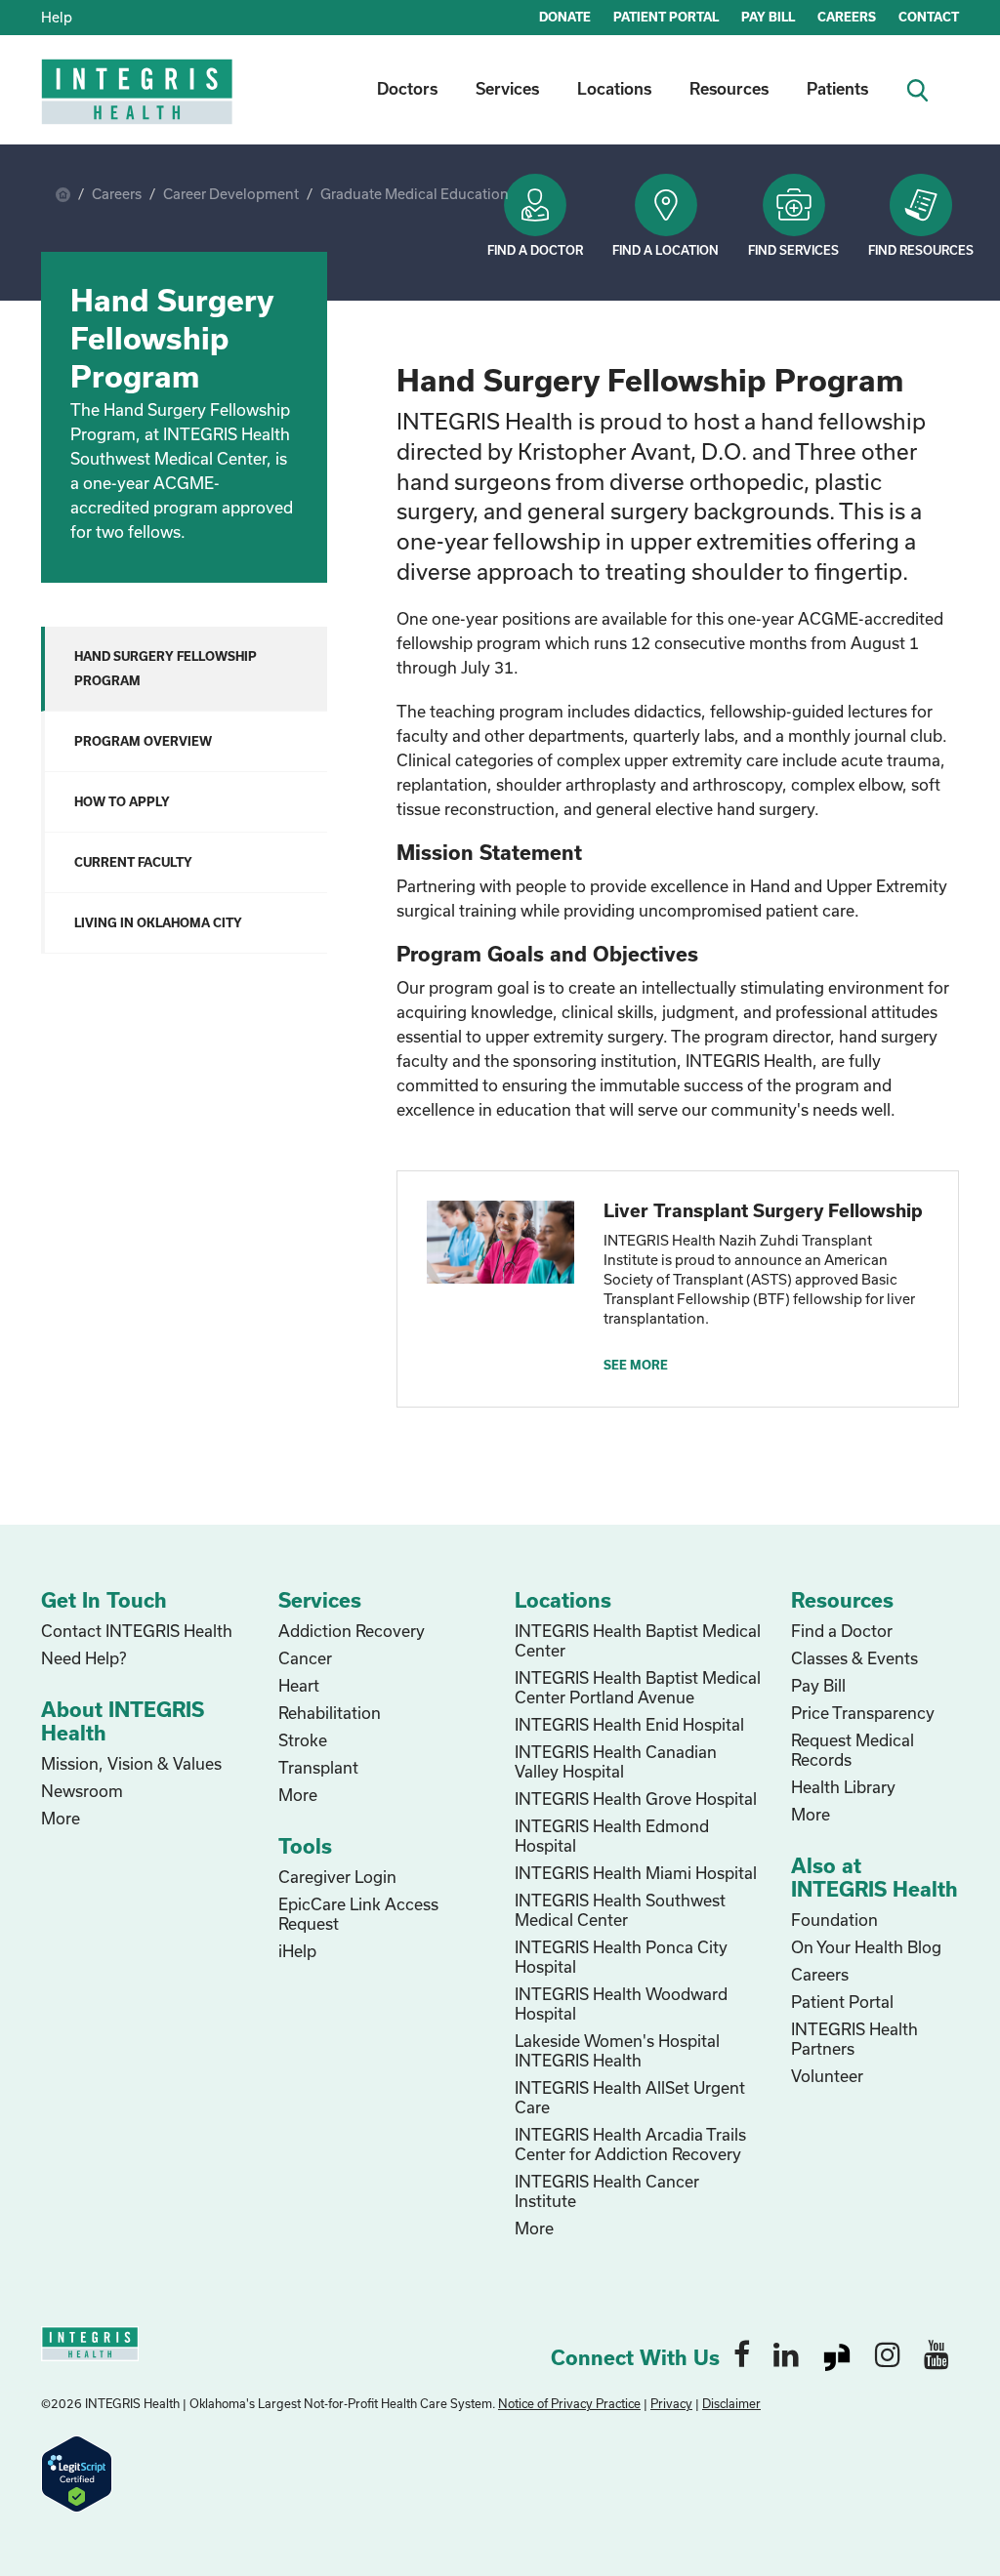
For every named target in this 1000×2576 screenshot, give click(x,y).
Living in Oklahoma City (158, 922)
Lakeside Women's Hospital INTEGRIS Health (617, 2050)
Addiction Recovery (352, 1631)
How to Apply (122, 801)
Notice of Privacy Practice (569, 2403)
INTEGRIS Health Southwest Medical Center (620, 1910)
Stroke (303, 1740)
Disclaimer (731, 2403)
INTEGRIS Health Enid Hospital (629, 1724)
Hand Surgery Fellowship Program (166, 668)
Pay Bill (818, 1685)
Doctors (407, 88)
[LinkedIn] (786, 2353)
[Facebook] (742, 2353)
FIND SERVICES (793, 250)
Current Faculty (133, 862)
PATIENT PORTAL (666, 17)
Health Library (843, 1787)
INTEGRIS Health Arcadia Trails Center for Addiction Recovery (630, 2144)
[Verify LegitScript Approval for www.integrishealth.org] (77, 2472)
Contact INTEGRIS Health (137, 1631)
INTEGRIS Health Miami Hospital (636, 1873)
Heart (299, 1685)
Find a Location (666, 250)
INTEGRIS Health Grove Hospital (636, 1799)
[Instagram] (888, 2353)
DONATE (565, 17)
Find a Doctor (535, 250)
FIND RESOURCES (921, 250)
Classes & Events (854, 1658)
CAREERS (847, 17)
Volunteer (827, 2076)
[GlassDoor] (837, 2353)
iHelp (297, 1951)
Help (57, 17)
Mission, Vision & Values (131, 1763)
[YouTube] (937, 2353)
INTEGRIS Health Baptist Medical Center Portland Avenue (638, 1687)
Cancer (305, 1658)
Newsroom (82, 1791)
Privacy (671, 2403)
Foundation (834, 1920)
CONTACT (929, 17)
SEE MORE (636, 1365)
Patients (837, 88)
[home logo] (139, 105)
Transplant (318, 1767)
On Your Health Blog (866, 1947)
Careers (117, 194)
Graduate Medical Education (415, 194)
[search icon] (925, 88)
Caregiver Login (337, 1877)
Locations (614, 88)
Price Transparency (863, 1713)
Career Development (231, 194)
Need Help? (83, 1658)
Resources (729, 88)
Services (507, 88)
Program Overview (143, 741)
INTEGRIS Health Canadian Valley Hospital (616, 1761)
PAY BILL (768, 17)
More (61, 1818)
